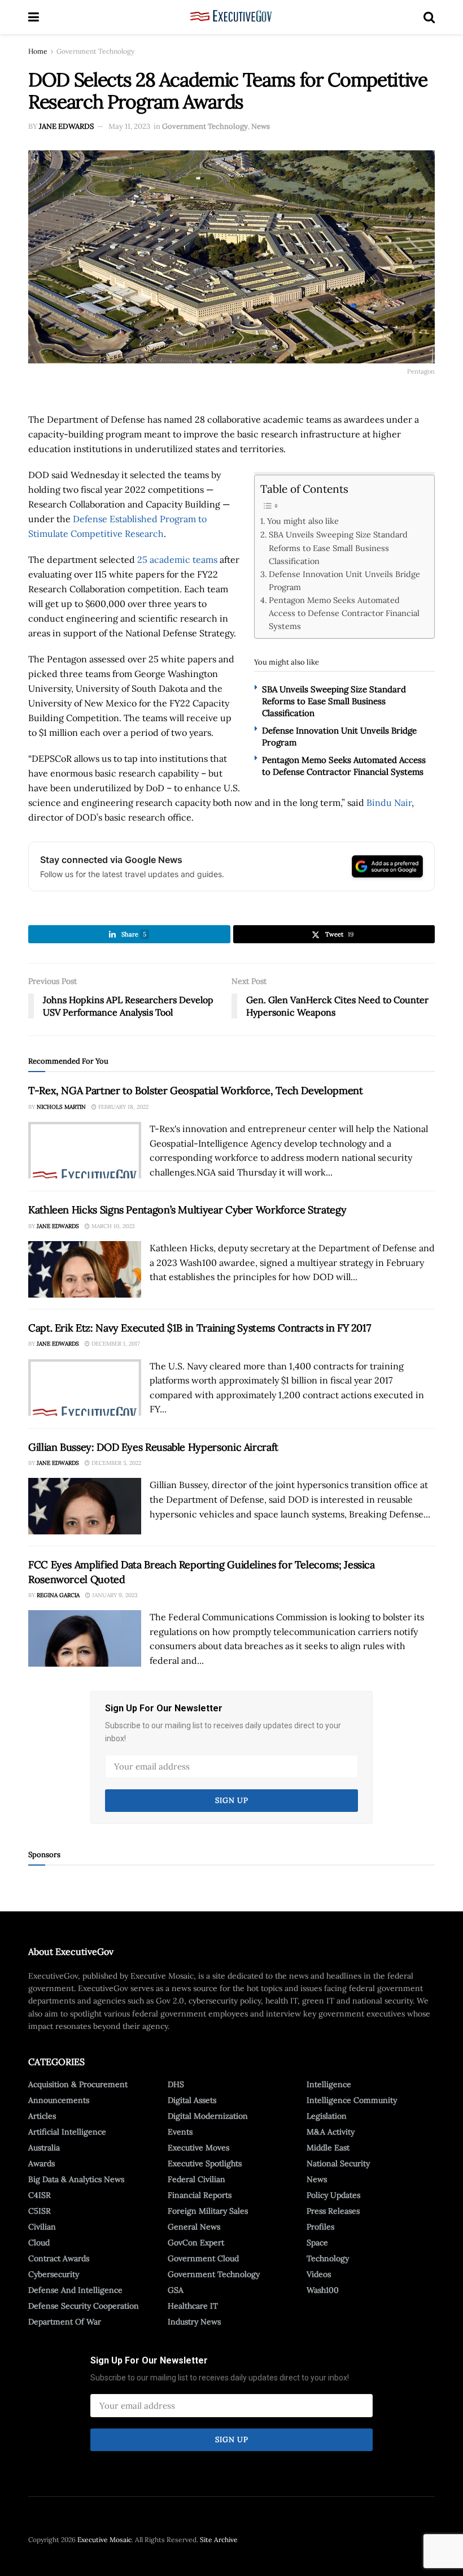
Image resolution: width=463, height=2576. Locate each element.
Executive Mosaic (104, 2540)
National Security (338, 2163)
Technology (328, 2258)
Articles (42, 2116)
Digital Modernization (208, 2116)
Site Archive (219, 2540)
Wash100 (323, 2290)
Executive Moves (198, 2148)
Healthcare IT (193, 2306)
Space (317, 2243)
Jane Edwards (66, 126)
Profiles (320, 2227)
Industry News (194, 2322)
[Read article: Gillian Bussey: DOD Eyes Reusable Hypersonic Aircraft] (85, 1506)
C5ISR (40, 2211)
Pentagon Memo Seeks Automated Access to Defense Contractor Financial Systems (344, 613)
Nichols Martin (61, 1107)
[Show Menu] (34, 17)
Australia (44, 2148)
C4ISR (40, 2195)
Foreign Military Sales (208, 2211)
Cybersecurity (54, 2274)
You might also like (303, 521)
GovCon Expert (196, 2243)
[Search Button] (429, 17)
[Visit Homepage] (231, 17)
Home (38, 51)
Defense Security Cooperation (84, 2306)
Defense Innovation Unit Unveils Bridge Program (344, 580)
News (261, 126)
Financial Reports (200, 2195)
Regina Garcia (58, 1595)
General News (194, 2227)
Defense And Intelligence (75, 2290)
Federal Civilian (196, 2179)
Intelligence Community (352, 2100)
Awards (42, 2163)
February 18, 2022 (123, 1107)
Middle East (328, 2148)
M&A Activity (331, 2132)
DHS (176, 2084)
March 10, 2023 (112, 1226)
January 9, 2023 (114, 1595)
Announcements (59, 2100)
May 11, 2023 (129, 126)
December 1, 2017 (115, 1344)
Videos (319, 2274)
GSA (176, 2290)
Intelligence (329, 2084)
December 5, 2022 (115, 1463)
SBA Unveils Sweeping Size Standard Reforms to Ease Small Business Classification (338, 547)
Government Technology (95, 51)
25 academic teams (177, 560)
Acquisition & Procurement (78, 2084)
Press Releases (333, 2211)
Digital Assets (192, 2100)
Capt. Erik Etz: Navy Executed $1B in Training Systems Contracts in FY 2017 (199, 1328)
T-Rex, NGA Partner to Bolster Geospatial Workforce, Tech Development (196, 1090)
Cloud (39, 2243)
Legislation (327, 2116)
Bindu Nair (389, 803)
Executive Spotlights (205, 2163)
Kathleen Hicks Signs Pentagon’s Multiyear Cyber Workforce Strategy (187, 1210)
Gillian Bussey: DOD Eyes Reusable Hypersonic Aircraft (153, 1447)
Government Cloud (203, 2258)
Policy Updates (333, 2195)
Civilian (42, 2227)
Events (180, 2132)
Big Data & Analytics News (76, 2179)
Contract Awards (59, 2258)
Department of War (65, 2322)
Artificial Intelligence (67, 2132)
